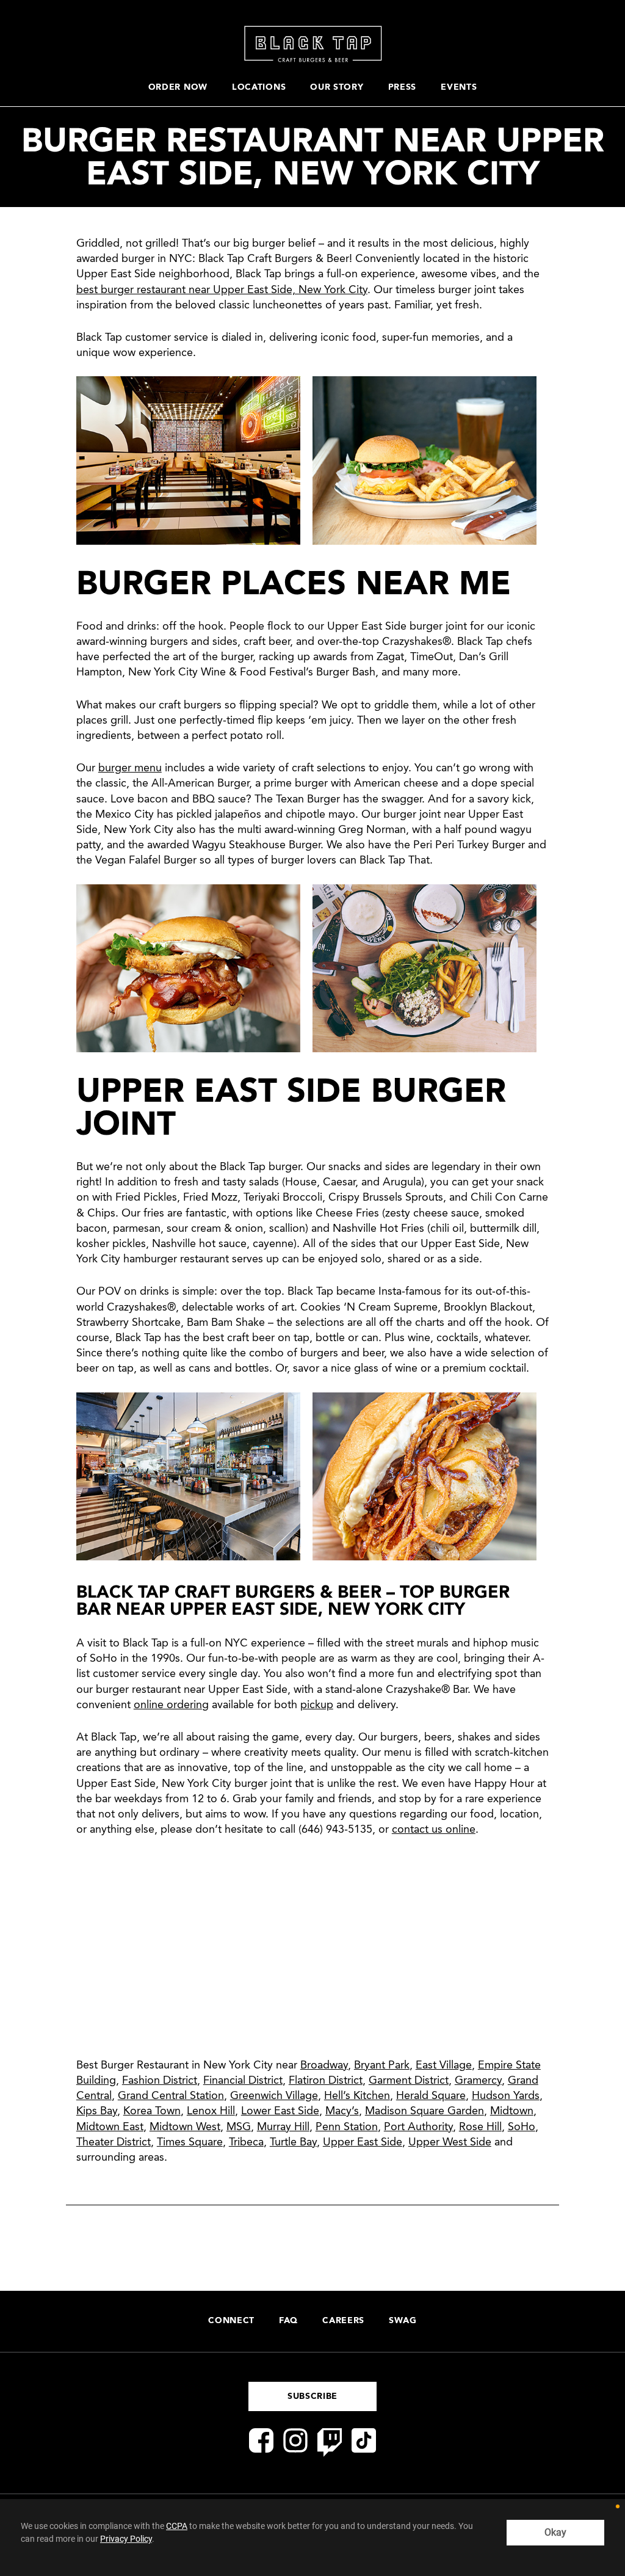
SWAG (403, 2321)
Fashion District (160, 2081)
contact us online (434, 1830)
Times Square (190, 2142)
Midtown (512, 2111)
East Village (444, 2065)
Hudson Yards (506, 2096)
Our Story (337, 87)
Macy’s (342, 2111)
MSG (239, 2127)
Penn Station (347, 2127)
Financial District (243, 2081)
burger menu (130, 768)
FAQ (288, 2321)
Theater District (114, 2142)
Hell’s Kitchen (357, 2096)
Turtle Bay (293, 2142)
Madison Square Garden (424, 2111)
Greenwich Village (274, 2096)
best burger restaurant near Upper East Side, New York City (222, 290)
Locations (259, 87)
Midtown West (185, 2127)
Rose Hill (480, 2127)
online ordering (171, 1705)
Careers (343, 2321)
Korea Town (152, 2111)
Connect (231, 2321)
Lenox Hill (211, 2111)
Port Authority (418, 2127)
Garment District (409, 2081)
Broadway (324, 2065)
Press (403, 87)
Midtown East (110, 2127)
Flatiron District (326, 2081)
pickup (317, 1705)
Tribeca (246, 2142)
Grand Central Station (171, 2096)
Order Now (178, 87)
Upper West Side (450, 2142)
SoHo (522, 2127)
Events (459, 87)
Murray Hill (283, 2127)
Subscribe (312, 2396)
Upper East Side (363, 2142)
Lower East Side (280, 2111)
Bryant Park (382, 2065)
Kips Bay (97, 2111)
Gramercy (478, 2081)
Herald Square (431, 2096)
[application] (312, 2538)
